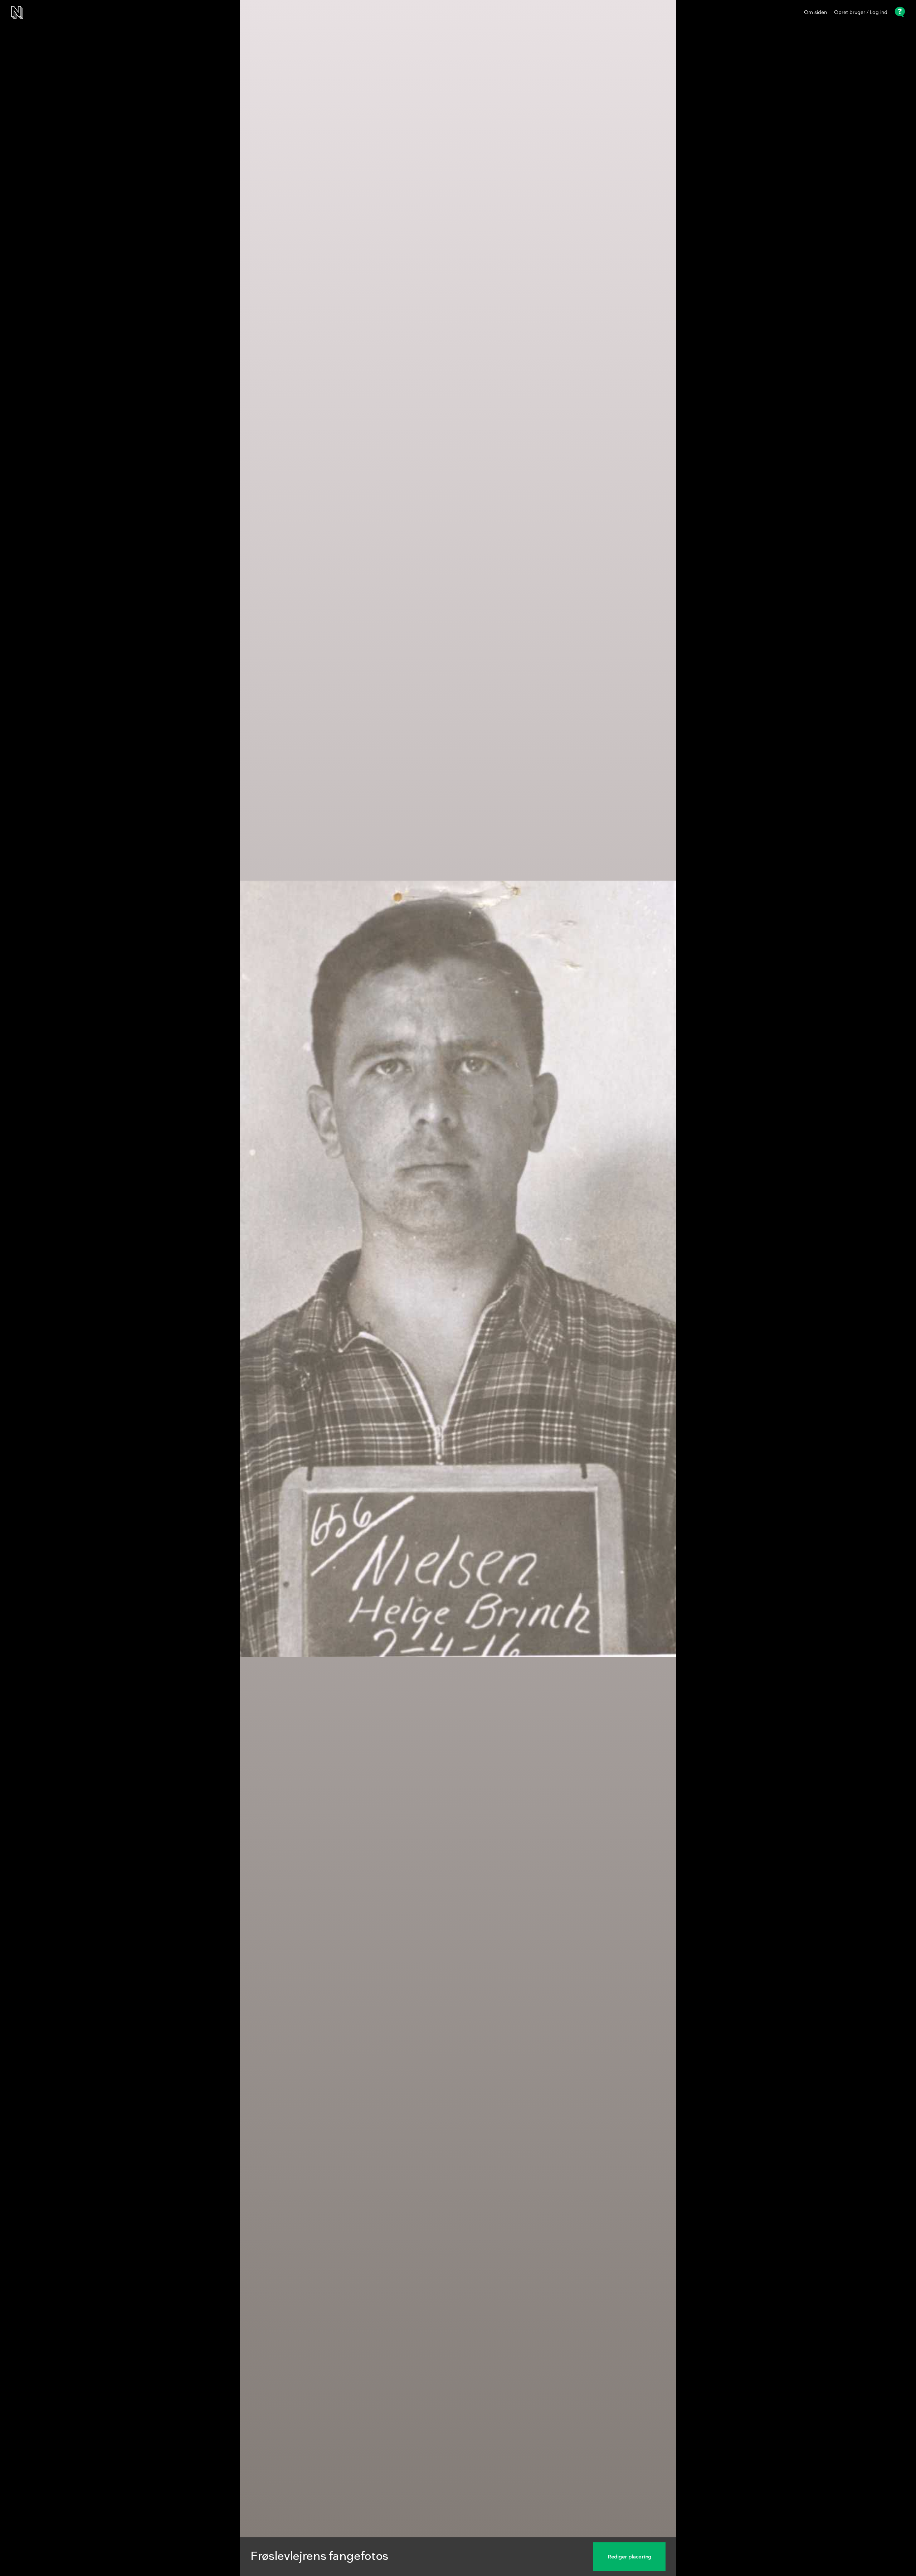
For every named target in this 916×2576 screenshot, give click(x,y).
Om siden (815, 13)
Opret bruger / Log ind (861, 13)
